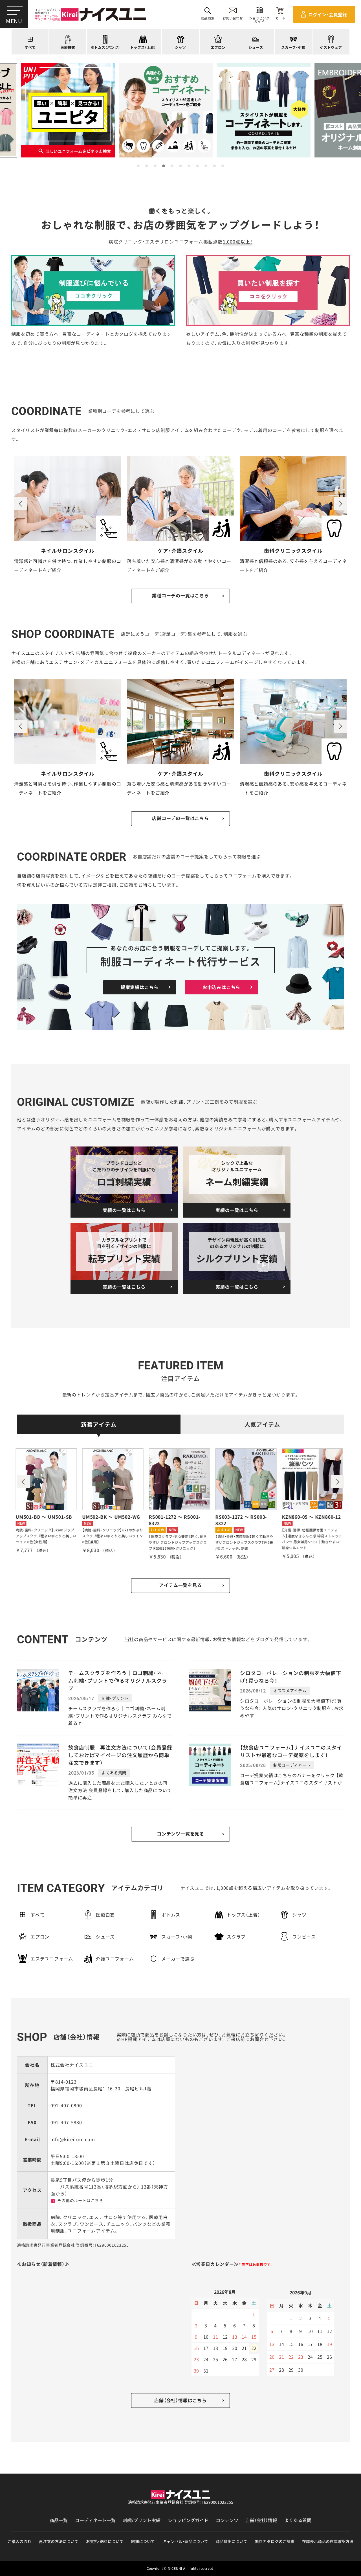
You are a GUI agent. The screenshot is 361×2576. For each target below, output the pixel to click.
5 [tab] (172, 166)
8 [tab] (197, 166)
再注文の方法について (59, 2541)
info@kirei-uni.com (73, 2139)
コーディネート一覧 (95, 2520)
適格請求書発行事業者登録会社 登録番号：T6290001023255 (181, 2502)
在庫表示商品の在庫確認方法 (328, 2541)
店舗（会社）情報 (261, 2520)
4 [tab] (164, 166)
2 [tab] (147, 166)
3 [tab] (155, 166)
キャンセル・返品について (185, 2541)
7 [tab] (189, 166)
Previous (21, 504)
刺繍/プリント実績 (142, 2520)
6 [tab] (180, 166)
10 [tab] (214, 166)
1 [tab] (138, 166)
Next (340, 504)
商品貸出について (232, 2541)
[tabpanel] (181, 110)
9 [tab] (206, 166)
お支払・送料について (105, 2541)
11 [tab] (223, 166)
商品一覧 (59, 2520)
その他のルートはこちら (80, 2200)
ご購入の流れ (19, 2541)
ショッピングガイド (188, 2520)
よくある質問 (298, 2520)
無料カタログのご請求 (275, 2541)
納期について (143, 2541)
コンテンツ (227, 2520)
